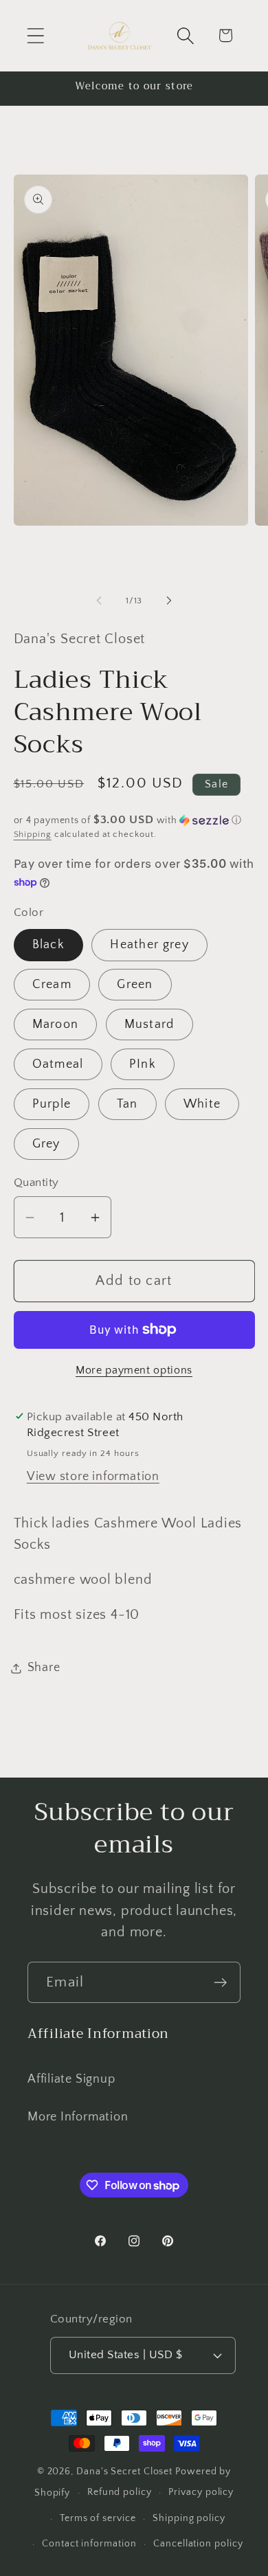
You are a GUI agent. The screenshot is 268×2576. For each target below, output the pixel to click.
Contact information (89, 2544)
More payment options (134, 1370)
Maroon (56, 1024)
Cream (52, 985)
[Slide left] (99, 601)
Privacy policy (201, 2492)
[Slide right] (169, 601)
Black (49, 945)
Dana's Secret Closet (124, 2472)
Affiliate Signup (71, 2079)
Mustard (149, 1024)
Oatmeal (58, 1064)
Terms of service (98, 2518)
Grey (46, 1144)
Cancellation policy (198, 2544)
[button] (35, 35)
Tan (127, 1104)
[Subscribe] (220, 1983)
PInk (143, 1064)
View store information (93, 1477)
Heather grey (149, 945)
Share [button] (44, 1668)
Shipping (33, 834)
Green (135, 985)
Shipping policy (189, 2518)
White (202, 1104)
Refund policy (120, 2492)
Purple (52, 1104)
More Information (78, 2117)
